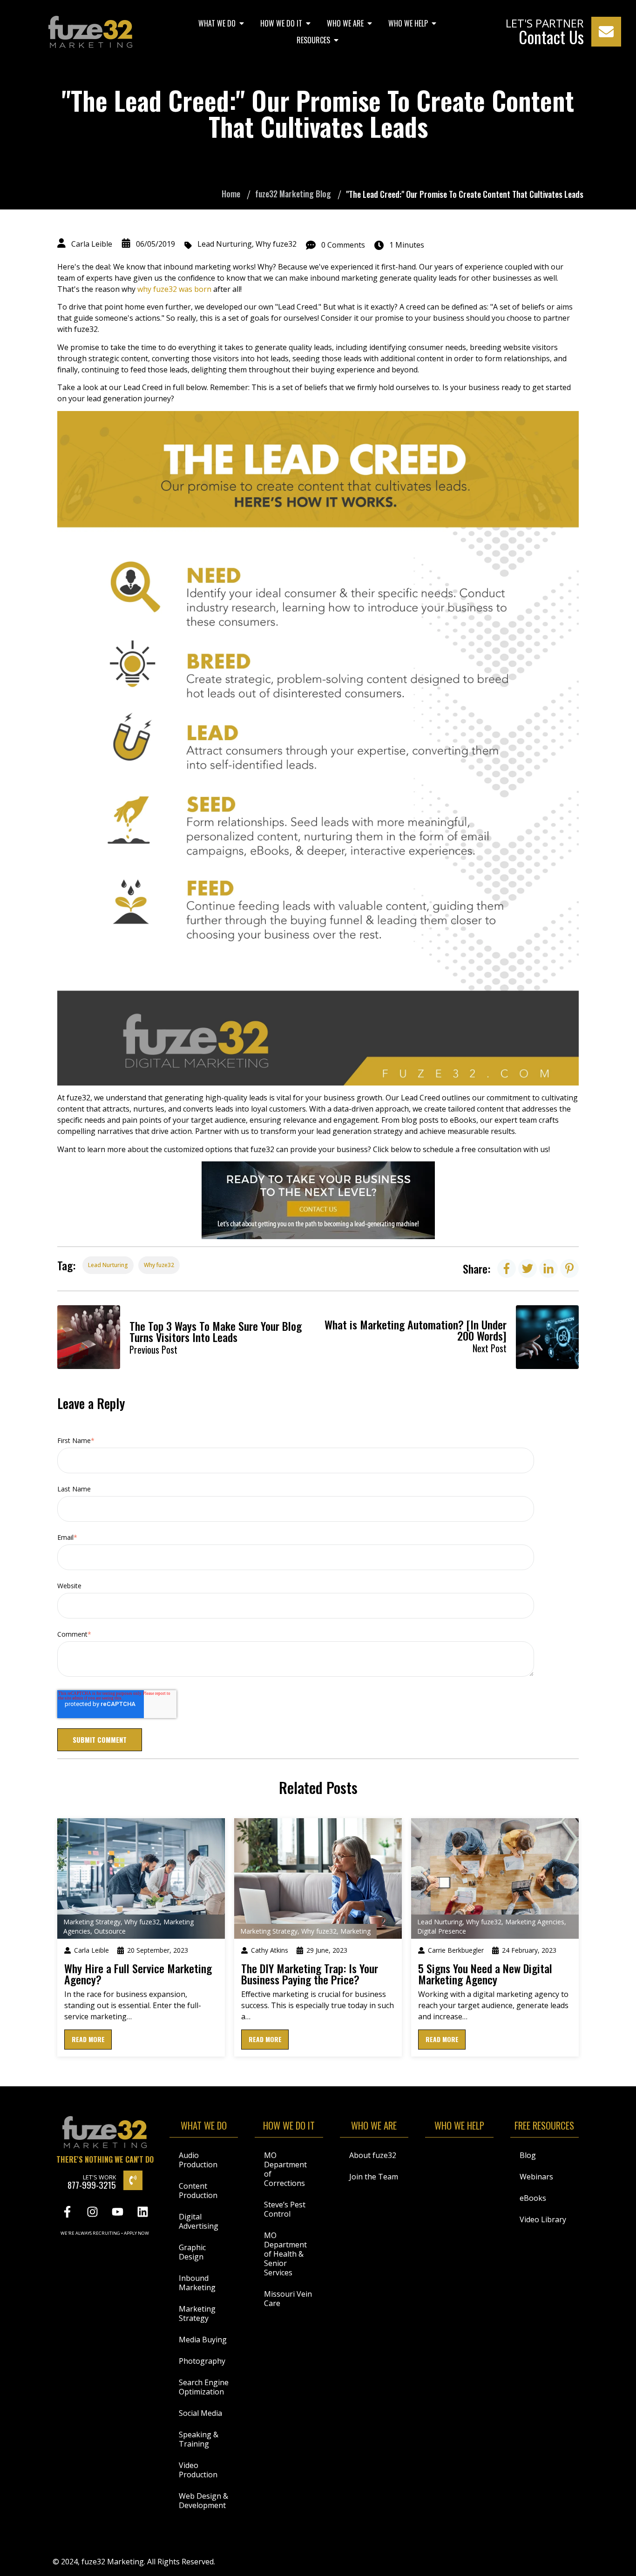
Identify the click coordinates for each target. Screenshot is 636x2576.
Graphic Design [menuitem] (192, 2252)
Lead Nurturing (225, 244)
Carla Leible (92, 244)
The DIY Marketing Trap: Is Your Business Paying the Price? (310, 1974)
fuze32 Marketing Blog (293, 194)
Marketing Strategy (92, 1922)
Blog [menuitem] (528, 2155)
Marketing (355, 1931)
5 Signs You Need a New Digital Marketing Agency (485, 1974)
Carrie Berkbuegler (456, 1950)
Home (231, 194)
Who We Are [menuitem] (345, 23)
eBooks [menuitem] (533, 2198)
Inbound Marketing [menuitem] (197, 2283)
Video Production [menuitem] (198, 2470)
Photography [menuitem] (202, 2361)
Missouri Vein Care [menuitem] (288, 2299)
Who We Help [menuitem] (408, 23)
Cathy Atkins (270, 1950)
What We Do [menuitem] (217, 23)
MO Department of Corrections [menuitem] (285, 2169)
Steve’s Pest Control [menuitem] (285, 2209)
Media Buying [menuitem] (203, 2340)
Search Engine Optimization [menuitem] (204, 2387)
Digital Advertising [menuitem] (199, 2221)
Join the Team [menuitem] (374, 2177)
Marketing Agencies (535, 1922)
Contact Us (551, 37)
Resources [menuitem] (313, 40)
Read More (88, 2039)
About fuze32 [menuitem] (373, 2155)
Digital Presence (442, 1931)
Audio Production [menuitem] (198, 2160)
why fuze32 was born (175, 289)
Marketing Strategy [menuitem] (197, 2313)
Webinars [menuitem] (536, 2177)
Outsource (110, 1931)
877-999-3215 (92, 2185)
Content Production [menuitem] (198, 2191)
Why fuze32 (276, 244)
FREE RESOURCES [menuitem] (544, 2127)
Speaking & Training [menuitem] (199, 2439)
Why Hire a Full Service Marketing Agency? (138, 1974)
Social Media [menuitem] (200, 2413)
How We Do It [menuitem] (281, 23)
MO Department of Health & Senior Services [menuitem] (285, 2254)
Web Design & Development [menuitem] (203, 2501)
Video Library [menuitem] (543, 2219)
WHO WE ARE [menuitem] (374, 2127)
